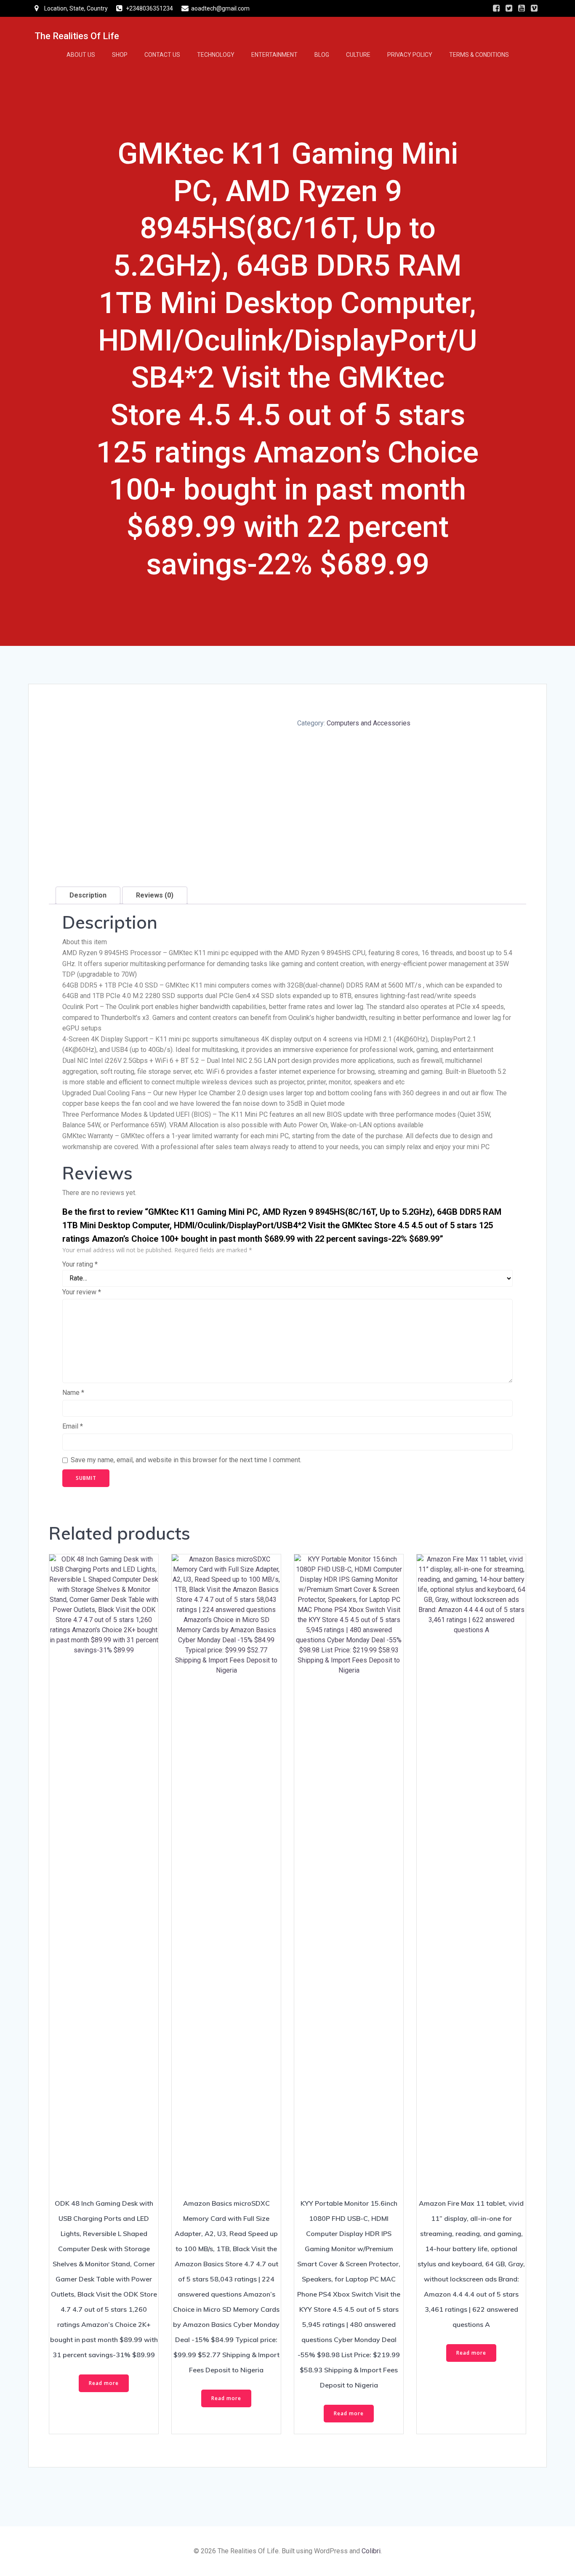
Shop (120, 55)
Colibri (371, 2551)
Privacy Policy (410, 55)
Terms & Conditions (479, 55)
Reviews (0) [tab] (155, 895)
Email (73, 1426)
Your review (82, 1292)
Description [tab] (88, 895)
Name (73, 1393)
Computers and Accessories (369, 723)
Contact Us (162, 55)
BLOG (322, 55)
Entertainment (274, 55)
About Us (81, 55)
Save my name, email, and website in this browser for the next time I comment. (186, 1460)
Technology (216, 55)
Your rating (80, 1264)
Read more (104, 2383)
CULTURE (358, 55)
